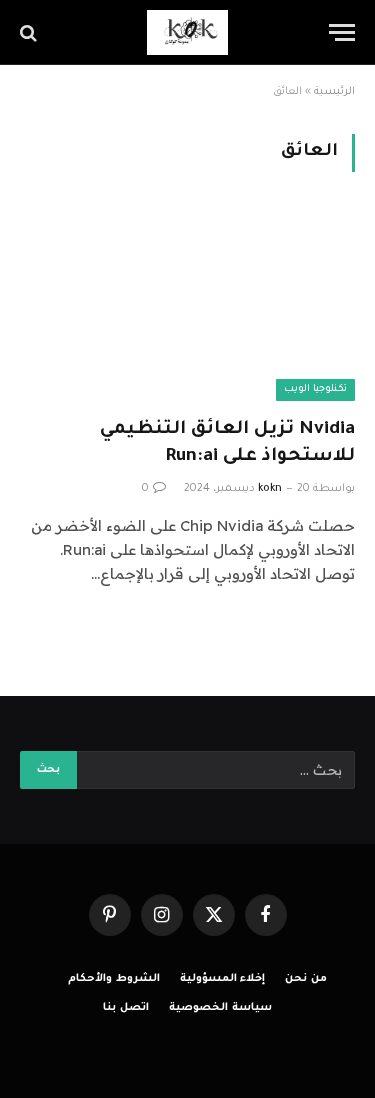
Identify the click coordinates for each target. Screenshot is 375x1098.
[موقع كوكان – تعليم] (187, 32)
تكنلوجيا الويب (315, 389)
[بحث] (30, 32)
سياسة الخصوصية (220, 1008)
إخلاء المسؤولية (223, 979)
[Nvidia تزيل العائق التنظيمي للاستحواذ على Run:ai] (187, 306)
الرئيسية (334, 92)
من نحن (306, 979)
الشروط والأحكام (114, 979)
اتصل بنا (126, 1008)
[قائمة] (342, 32)
